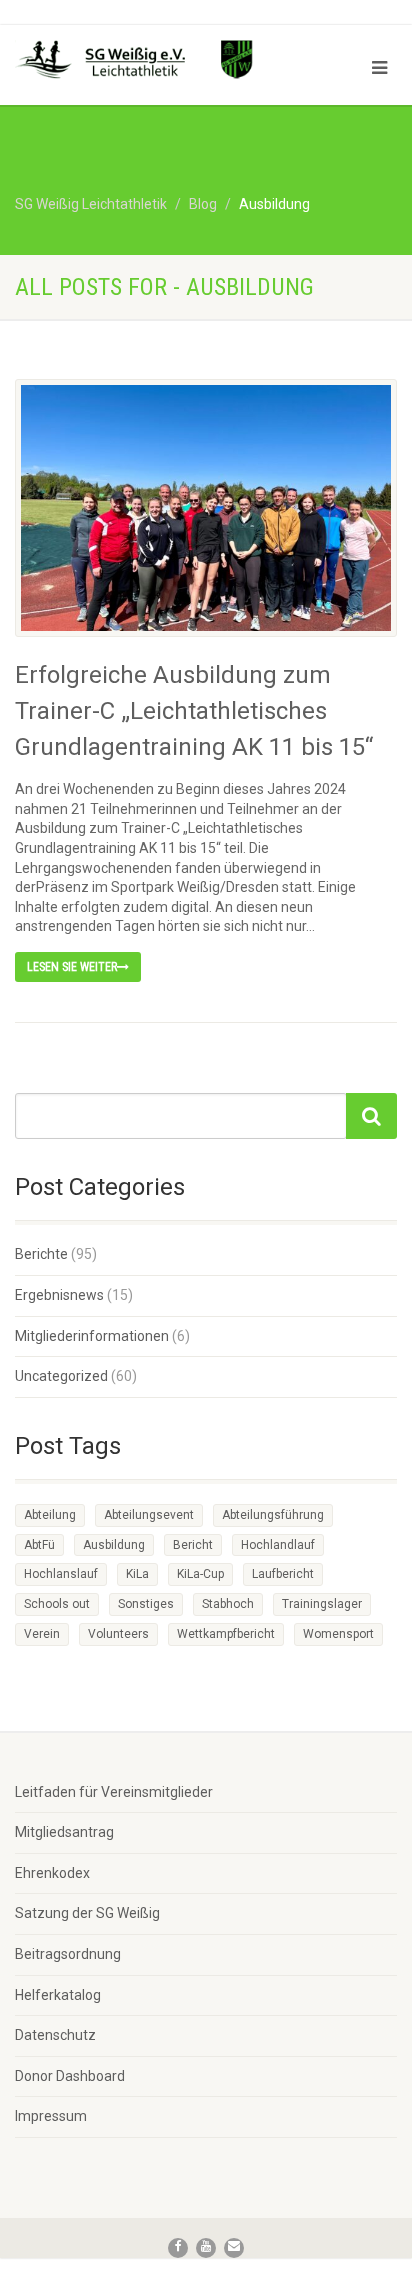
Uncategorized (61, 1376)
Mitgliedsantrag (64, 1832)
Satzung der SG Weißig (87, 1913)
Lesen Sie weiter (72, 967)
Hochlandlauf (278, 1545)
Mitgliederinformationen (92, 1336)
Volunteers (118, 1634)
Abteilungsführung (273, 1515)
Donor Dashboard (70, 2076)
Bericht (193, 1545)
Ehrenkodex (52, 1873)
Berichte (41, 1254)
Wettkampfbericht (226, 1634)
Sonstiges (146, 1604)
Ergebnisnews (59, 1295)
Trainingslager (322, 1604)
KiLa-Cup (200, 1574)
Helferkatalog (58, 1995)
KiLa (137, 1574)
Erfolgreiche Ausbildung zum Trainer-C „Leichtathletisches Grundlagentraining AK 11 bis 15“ (194, 711)
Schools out (57, 1604)
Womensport (338, 1634)
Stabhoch (228, 1604)
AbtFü (39, 1545)
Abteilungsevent (149, 1515)
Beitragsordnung (68, 1954)
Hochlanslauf (61, 1574)
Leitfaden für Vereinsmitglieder (114, 1792)
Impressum (51, 2116)
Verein (42, 1634)
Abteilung (50, 1515)
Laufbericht (283, 1574)
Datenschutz (55, 2035)
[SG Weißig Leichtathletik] (137, 62)
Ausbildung (114, 1545)
